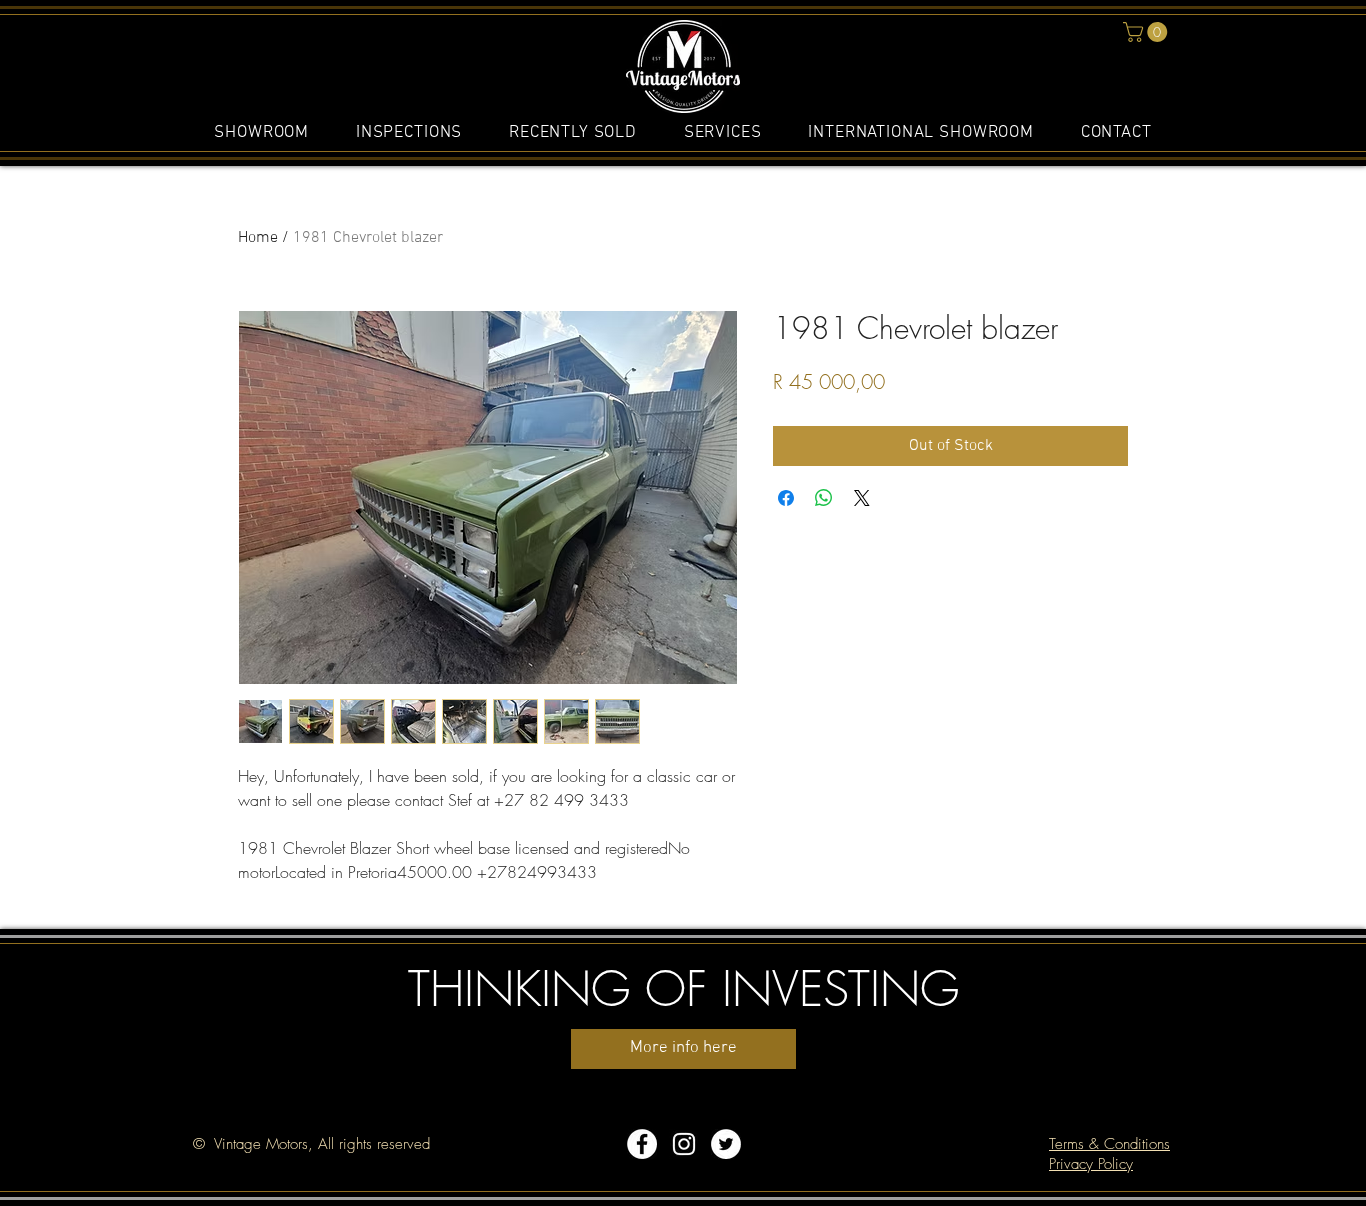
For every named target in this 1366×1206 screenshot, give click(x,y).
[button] (1147, 32)
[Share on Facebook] (786, 498)
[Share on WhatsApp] (824, 498)
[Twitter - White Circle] (726, 1144)
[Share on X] (862, 498)
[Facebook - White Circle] (642, 1144)
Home (258, 238)
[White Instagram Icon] (684, 1144)
